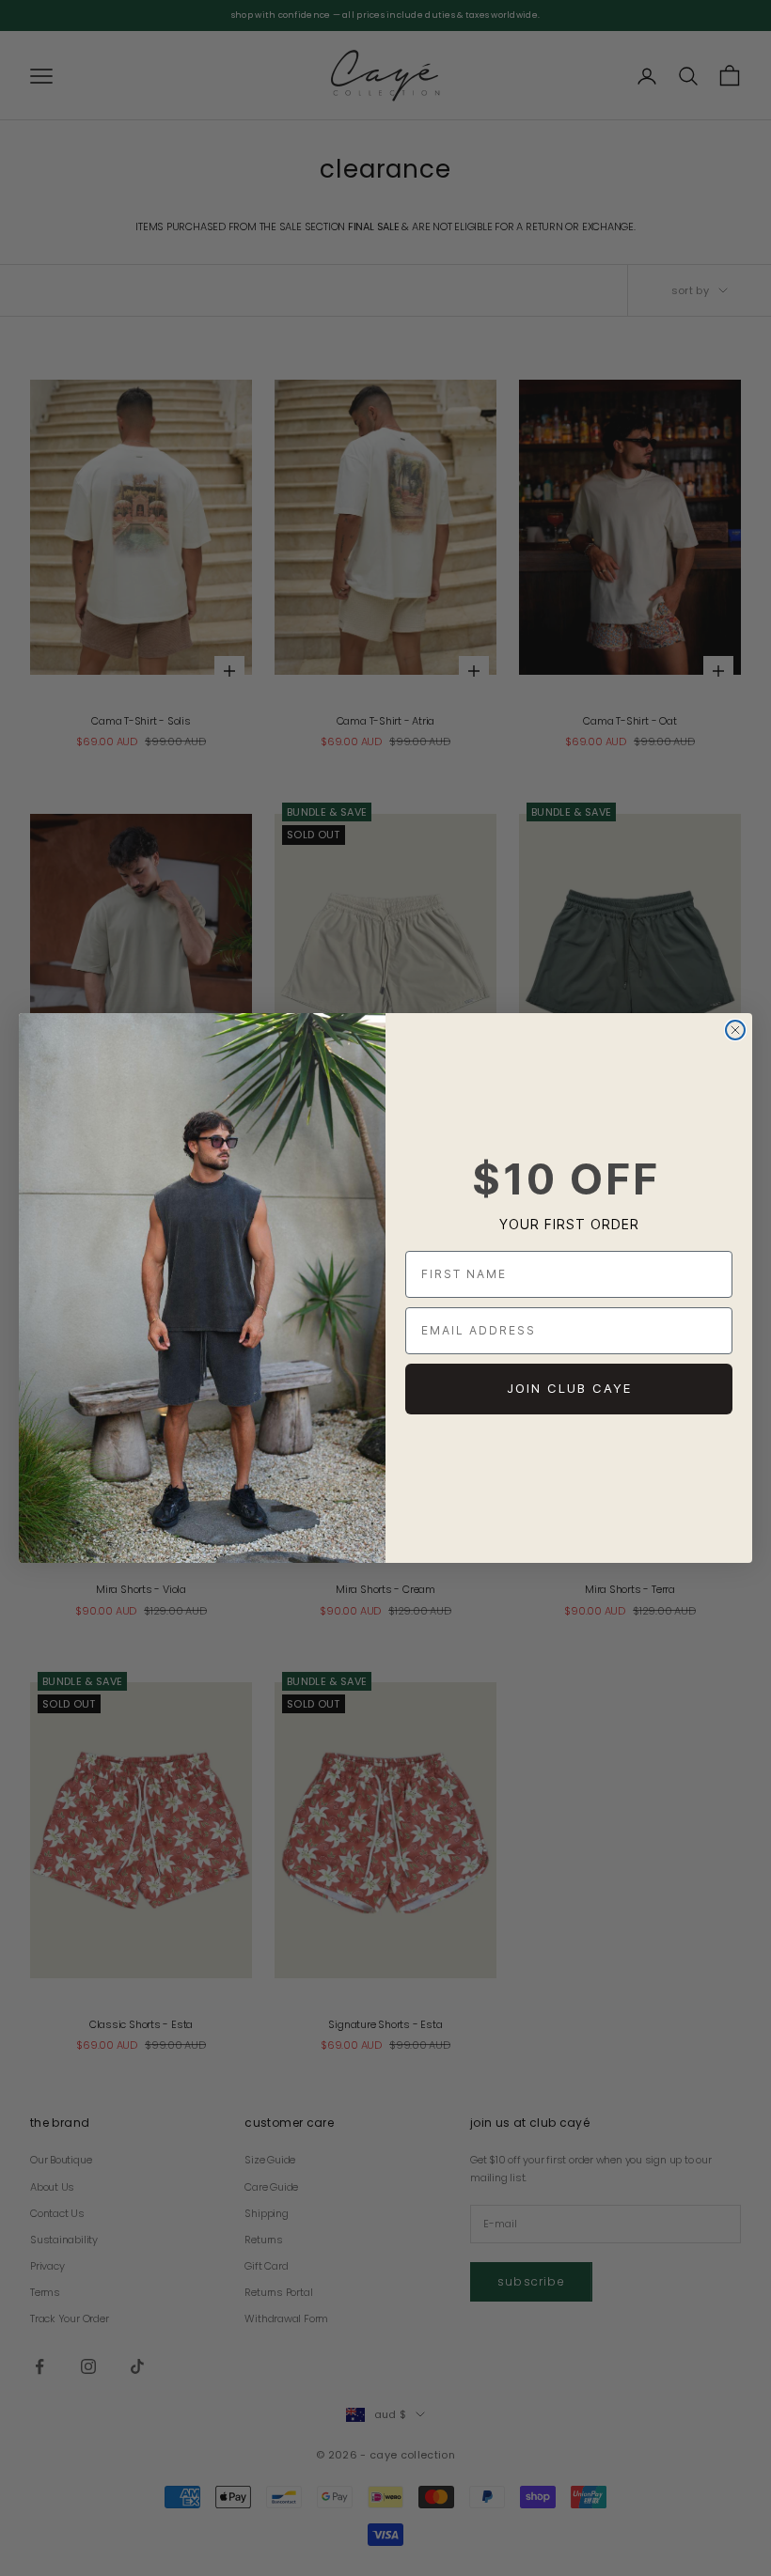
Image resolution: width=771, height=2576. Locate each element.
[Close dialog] (735, 1030)
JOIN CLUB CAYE (569, 1388)
